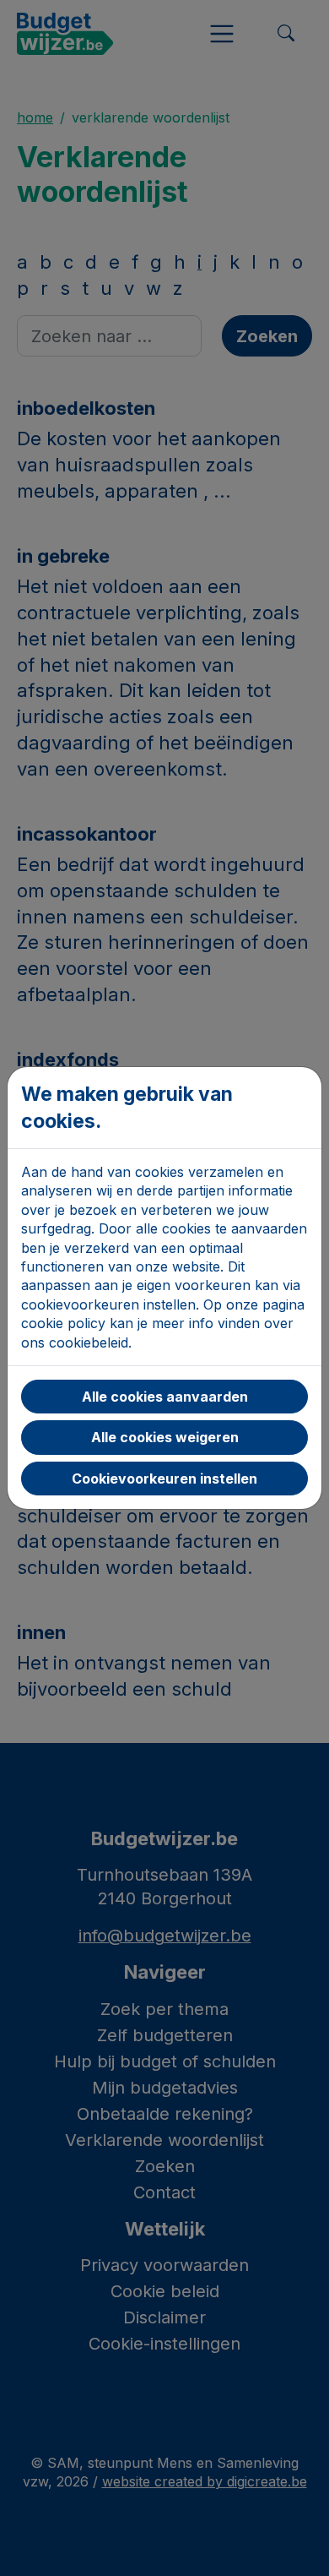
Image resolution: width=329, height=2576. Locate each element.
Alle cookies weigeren (165, 1437)
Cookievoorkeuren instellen (164, 1479)
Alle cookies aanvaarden (165, 1397)
